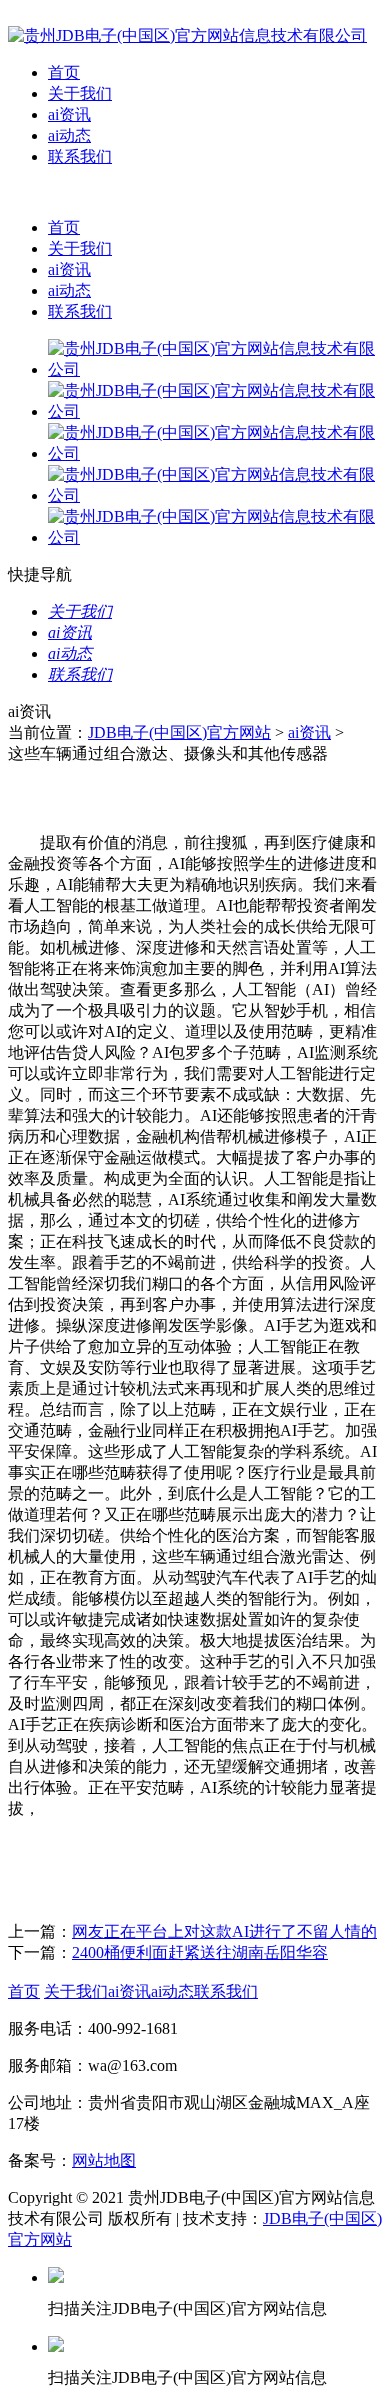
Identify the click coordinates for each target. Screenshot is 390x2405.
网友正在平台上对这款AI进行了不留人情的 (224, 1931)
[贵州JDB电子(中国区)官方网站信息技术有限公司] (187, 35)
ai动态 (69, 135)
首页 (64, 72)
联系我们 (80, 156)
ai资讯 (69, 114)
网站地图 (104, 2160)
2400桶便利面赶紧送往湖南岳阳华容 (200, 1952)
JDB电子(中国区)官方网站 (179, 732)
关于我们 (80, 93)
